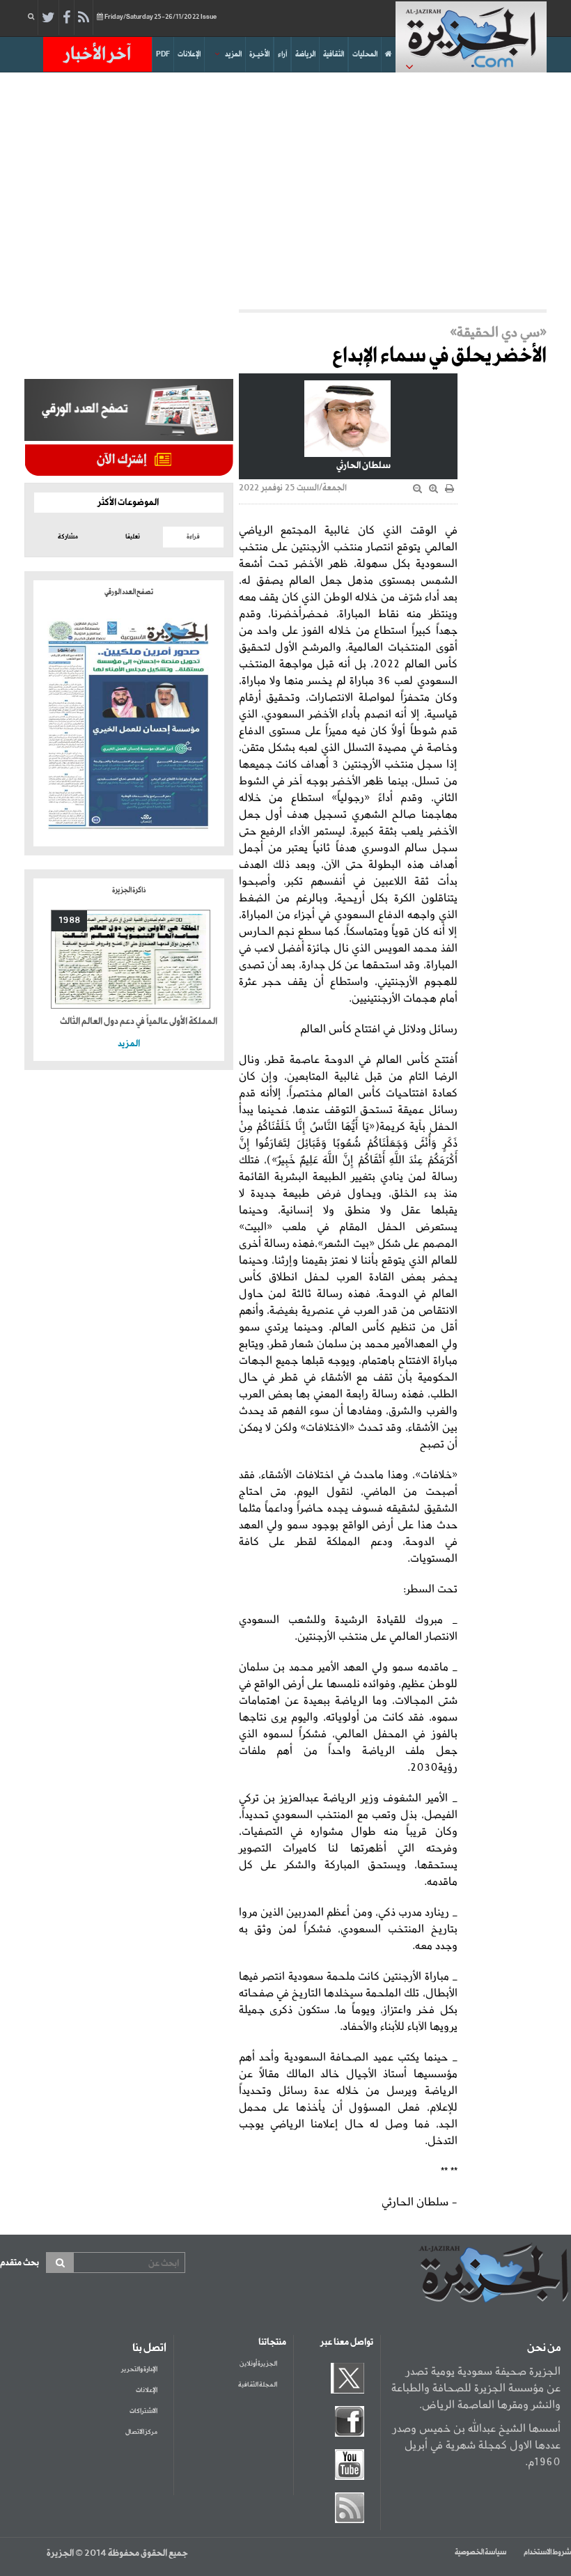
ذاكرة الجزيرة (129, 890)
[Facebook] (67, 18)
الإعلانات (189, 54)
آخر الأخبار (97, 54)
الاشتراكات (143, 2411)
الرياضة (305, 54)
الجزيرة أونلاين (258, 2364)
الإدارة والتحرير (139, 2369)
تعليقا (133, 537)
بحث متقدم (19, 2263)
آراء (282, 54)
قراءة (193, 537)
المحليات (365, 54)
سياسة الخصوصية (480, 2552)
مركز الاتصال (141, 2432)
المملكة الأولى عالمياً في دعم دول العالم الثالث (139, 1022)
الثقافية (334, 54)
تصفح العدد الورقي (129, 592)
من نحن (544, 2348)
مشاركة (68, 537)
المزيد (233, 54)
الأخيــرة (259, 54)
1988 (69, 921)
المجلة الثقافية (258, 2385)
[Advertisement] (285, 191)
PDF (163, 54)
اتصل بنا (149, 2348)
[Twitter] (48, 18)
